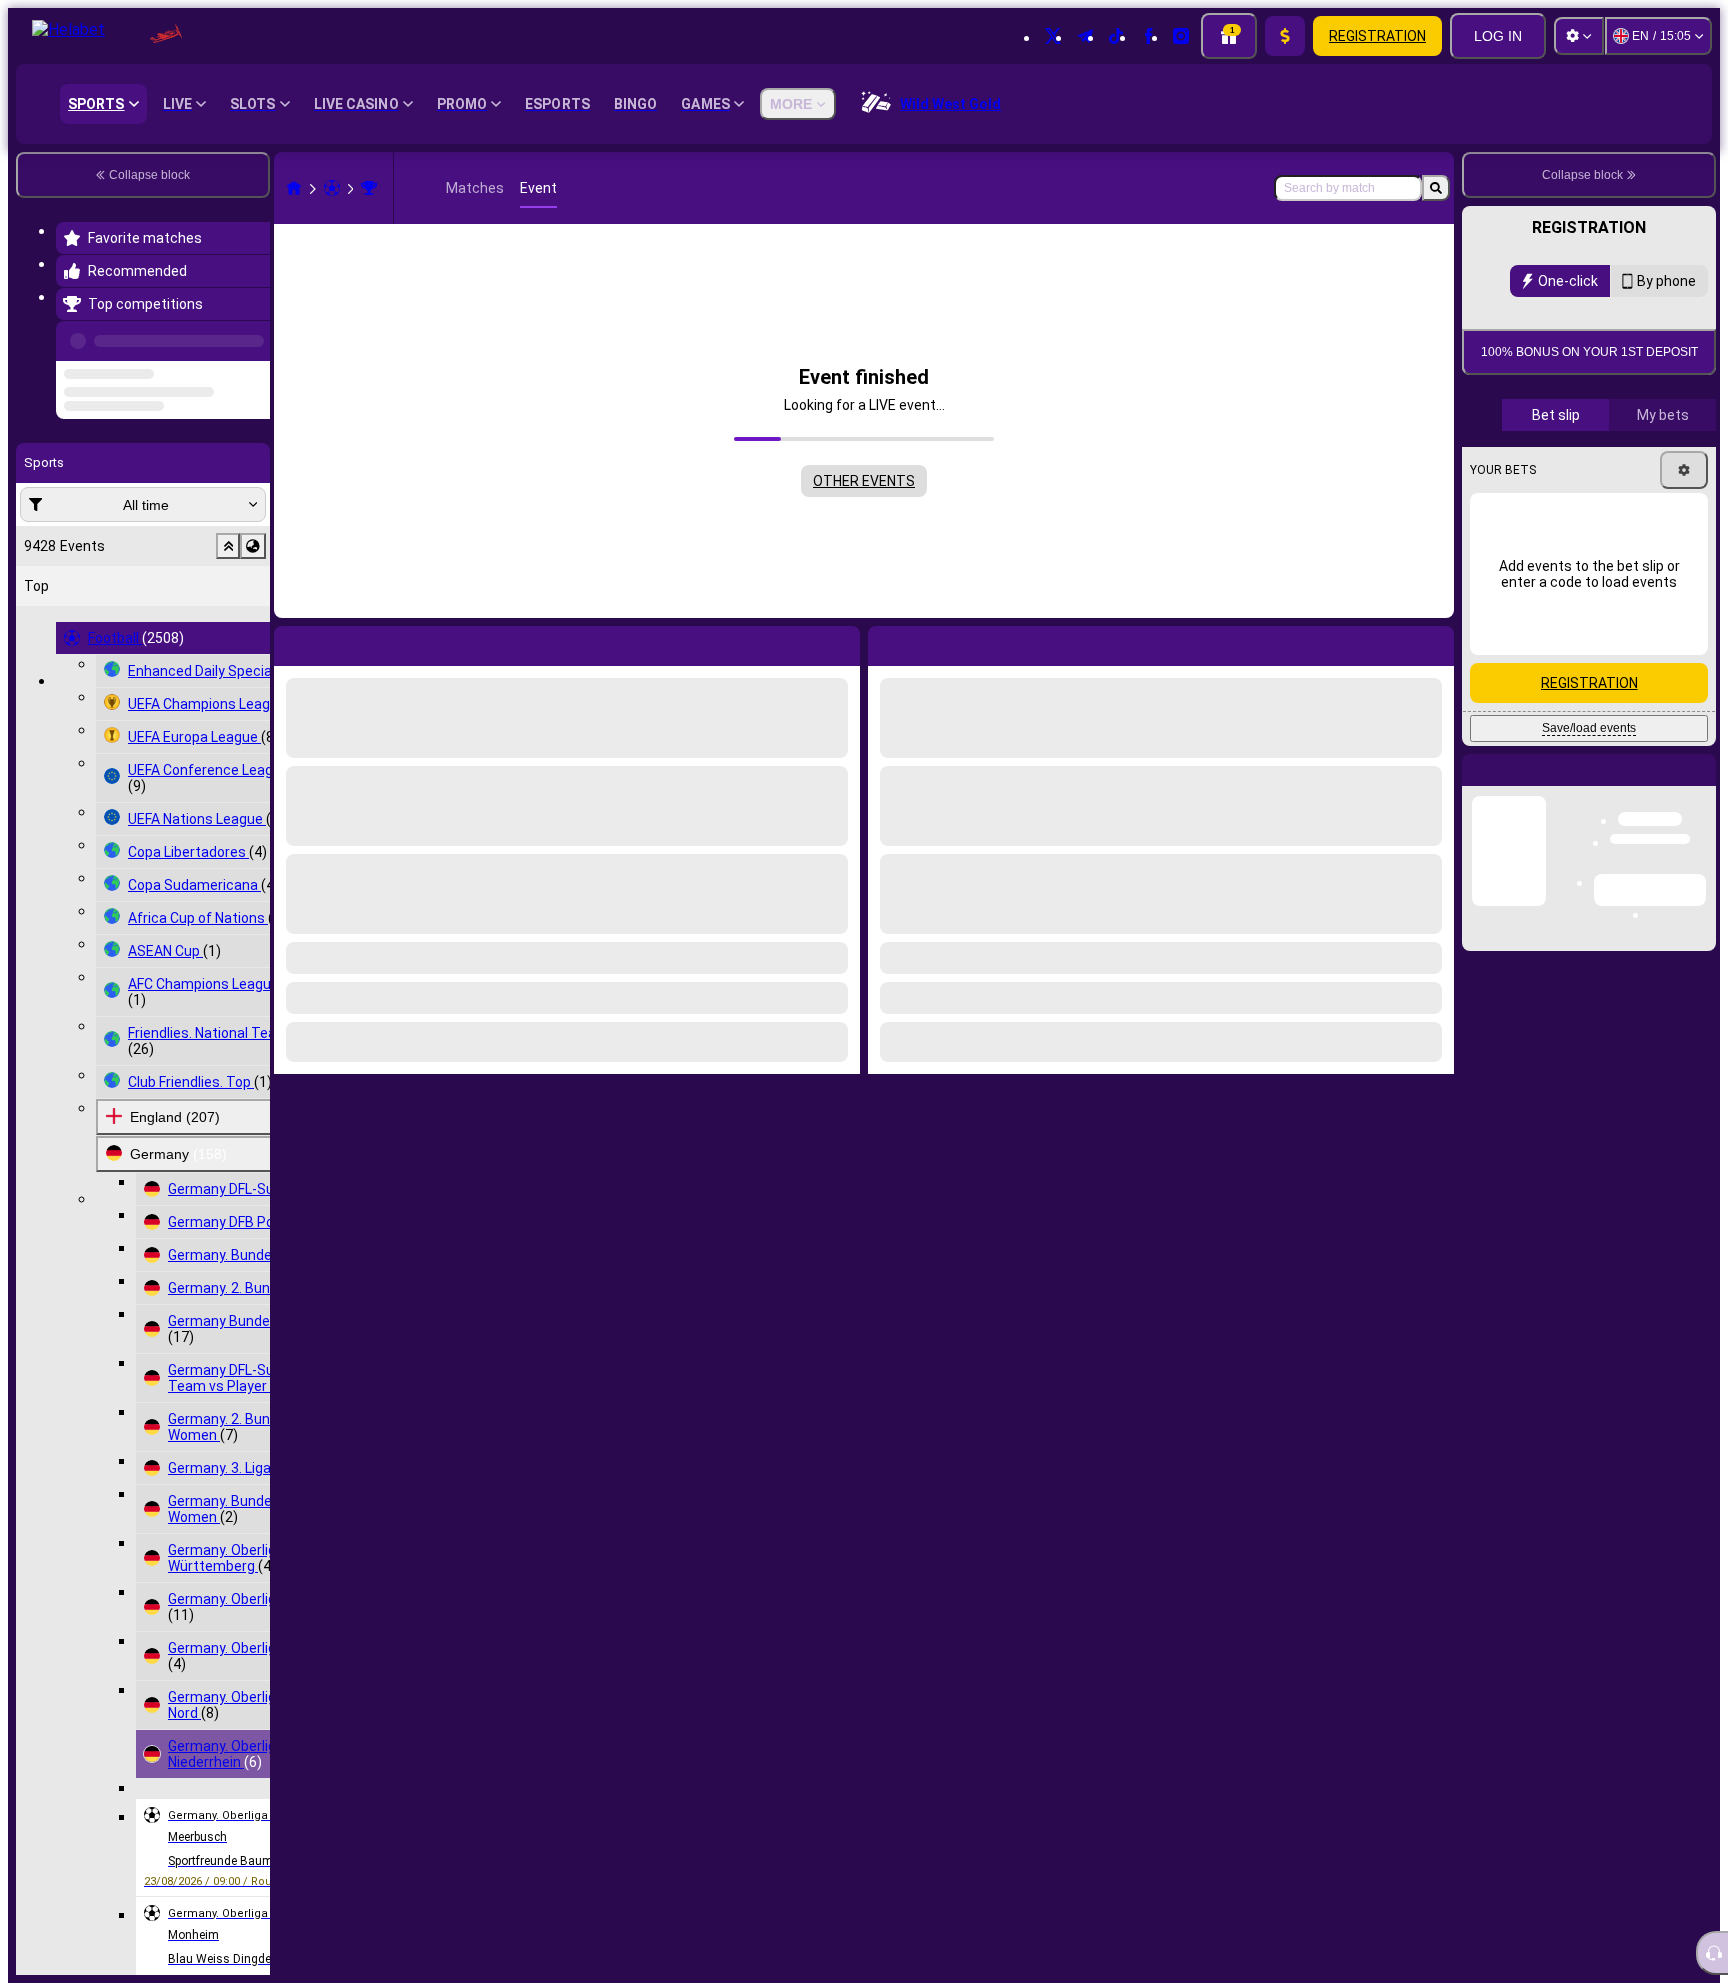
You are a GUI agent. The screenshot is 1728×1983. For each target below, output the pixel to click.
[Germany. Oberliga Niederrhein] (369, 188)
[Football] (332, 188)
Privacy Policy (1596, 529)
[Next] (929, 642)
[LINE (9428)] (294, 188)
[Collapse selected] (228, 622)
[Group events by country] (253, 622)
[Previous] (249, 337)
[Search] (1436, 188)
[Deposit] (1285, 36)
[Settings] (1579, 36)
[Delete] (1434, 642)
